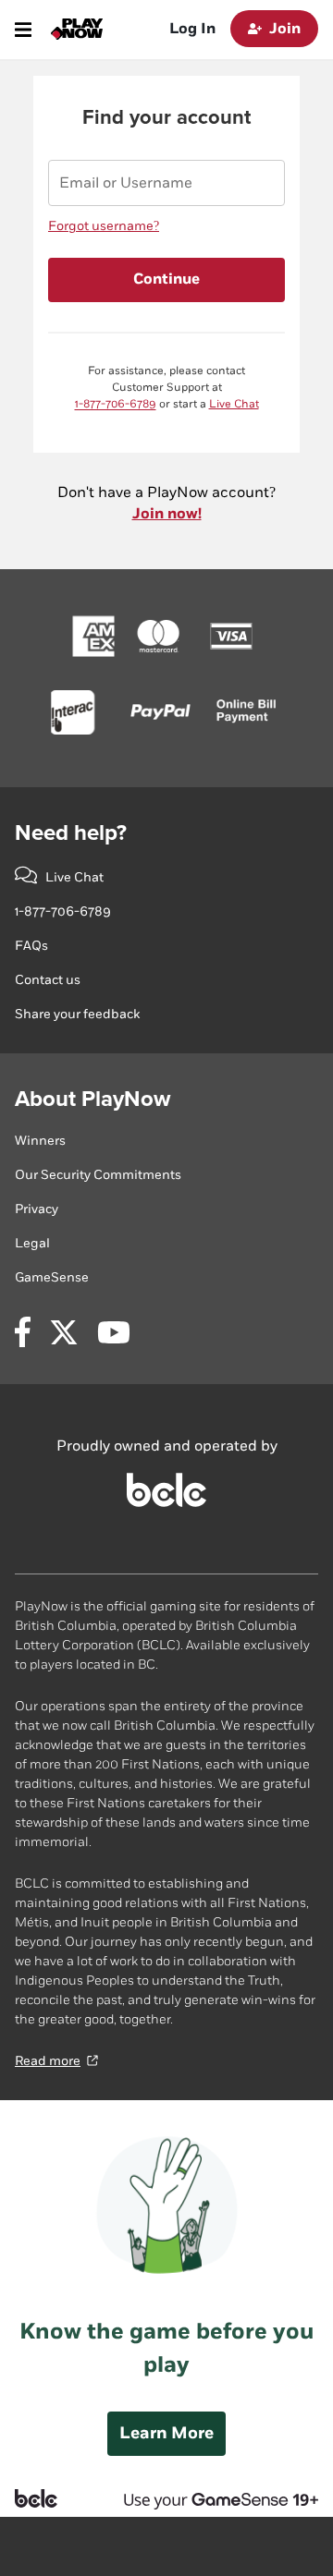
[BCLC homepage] (166, 1503)
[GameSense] (212, 2498)
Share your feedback (77, 1014)
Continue (166, 279)
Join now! (167, 514)
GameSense (52, 1277)
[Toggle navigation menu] (23, 30)
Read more (48, 2061)
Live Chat (234, 404)
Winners (40, 1141)
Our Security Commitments (98, 1175)
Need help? (71, 833)
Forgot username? (104, 226)
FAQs (31, 946)
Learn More (166, 2433)
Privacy (37, 1209)
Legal (32, 1243)
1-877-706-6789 (116, 404)
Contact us (48, 980)
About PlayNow (92, 1099)
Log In (192, 29)
